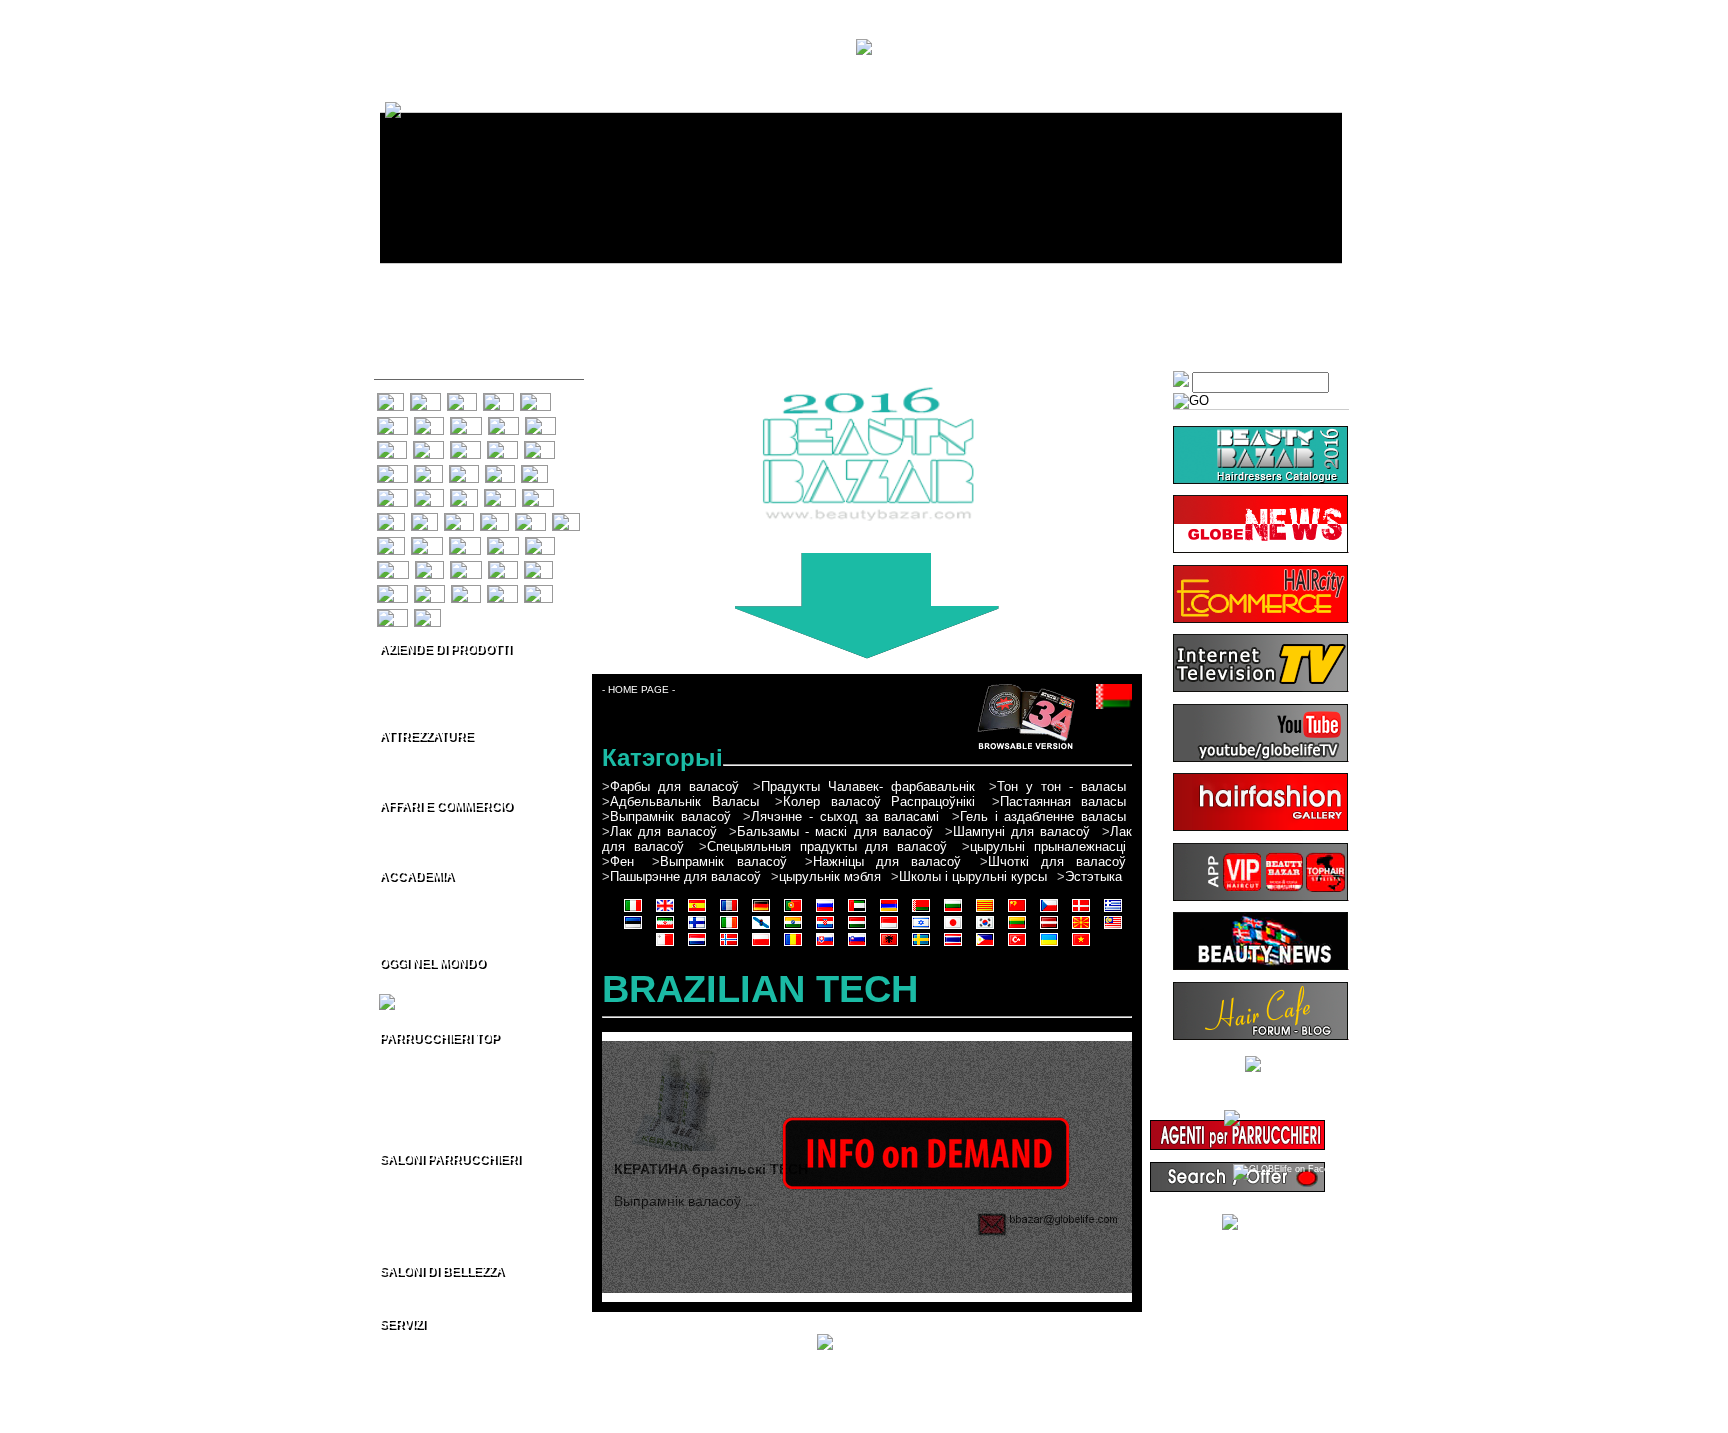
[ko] (985, 927)
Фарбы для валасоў (674, 786)
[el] (1113, 910)
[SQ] (392, 591)
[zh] (1017, 910)
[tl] (985, 944)
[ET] (464, 471)
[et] (633, 927)
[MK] (427, 543)
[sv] (921, 944)
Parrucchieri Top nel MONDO (460, 1127)
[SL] (538, 567)
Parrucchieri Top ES (435, 1110)
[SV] (466, 591)
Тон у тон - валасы (1061, 786)
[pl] (761, 944)
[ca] (985, 910)
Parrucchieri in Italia (436, 1180)
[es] (697, 910)
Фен (622, 861)
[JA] (494, 519)
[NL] (540, 543)
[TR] (392, 615)
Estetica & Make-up (434, 687)
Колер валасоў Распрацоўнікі (879, 801)
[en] (665, 910)
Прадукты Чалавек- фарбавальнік (868, 786)
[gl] (761, 927)
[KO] (530, 519)
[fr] (729, 910)
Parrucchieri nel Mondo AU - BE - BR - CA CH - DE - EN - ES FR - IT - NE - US (442, 1218)
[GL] (429, 495)
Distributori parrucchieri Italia (462, 827)
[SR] (429, 591)
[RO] (466, 567)
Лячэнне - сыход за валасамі (845, 816)
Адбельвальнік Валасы (684, 801)
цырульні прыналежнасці (1048, 846)
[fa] (665, 927)
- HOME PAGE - (638, 689)
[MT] (503, 543)
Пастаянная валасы (1063, 801)
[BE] (392, 447)
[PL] (429, 567)
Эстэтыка (1093, 876)
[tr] (1017, 944)
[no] (729, 944)
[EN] (425, 399)
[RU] (466, 423)
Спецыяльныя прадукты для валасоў (827, 846)
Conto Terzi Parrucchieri (448, 704)
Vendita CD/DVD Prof (438, 914)
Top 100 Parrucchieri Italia (453, 1059)
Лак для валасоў (663, 831)
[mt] (665, 944)
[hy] (889, 910)
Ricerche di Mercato (436, 1379)
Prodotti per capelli (432, 670)
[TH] (502, 591)
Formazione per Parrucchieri (460, 897)
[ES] (462, 399)
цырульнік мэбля (830, 876)
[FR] (498, 399)
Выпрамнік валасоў (670, 816)
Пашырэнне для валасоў (685, 876)
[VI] (427, 615)
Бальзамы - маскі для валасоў (834, 831)
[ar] (857, 910)
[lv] (1049, 927)
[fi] (697, 927)
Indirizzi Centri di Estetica (451, 1292)
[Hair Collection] (1260, 1219)
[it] (633, 910)
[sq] (889, 944)
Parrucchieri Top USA (440, 1076)
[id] (889, 927)
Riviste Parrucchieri (436, 1362)
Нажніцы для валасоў (887, 861)
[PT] (429, 423)
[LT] (566, 519)
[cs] (1049, 910)
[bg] (953, 910)
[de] (761, 910)
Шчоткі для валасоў (1057, 861)
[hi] (793, 927)
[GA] (392, 495)
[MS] (465, 543)
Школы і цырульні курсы (973, 876)
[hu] (857, 927)
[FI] (534, 471)
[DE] (535, 399)
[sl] (857, 944)
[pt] (793, 910)
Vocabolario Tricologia (441, 1413)
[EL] (428, 471)
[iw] (921, 927)
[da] (1081, 910)
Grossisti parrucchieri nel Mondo (472, 844)
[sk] (825, 944)
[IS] (424, 519)
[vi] (1081, 944)
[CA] (465, 447)
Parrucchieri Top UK (436, 1093)
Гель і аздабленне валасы (1043, 816)
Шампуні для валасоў (1021, 831)
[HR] (500, 495)
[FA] (500, 471)
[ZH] (502, 447)
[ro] (793, 944)
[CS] (539, 447)
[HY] (540, 423)
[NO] (393, 567)
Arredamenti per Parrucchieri (463, 774)
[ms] (1113, 927)
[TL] (538, 591)
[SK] (503, 567)
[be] (921, 910)
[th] (953, 944)
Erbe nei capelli (422, 1396)
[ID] (391, 519)
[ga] (729, 927)
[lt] (1017, 927)
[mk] (1081, 927)
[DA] (392, 471)
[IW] (459, 519)
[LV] (391, 543)
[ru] (825, 910)
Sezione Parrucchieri (438, 1345)
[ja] (953, 927)
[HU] (538, 495)
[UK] (392, 423)
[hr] (825, 927)
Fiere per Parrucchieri (441, 984)
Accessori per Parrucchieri (456, 757)
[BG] (428, 447)
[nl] (697, 944)
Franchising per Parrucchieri (460, 931)
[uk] (1049, 944)
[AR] (503, 423)
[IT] (390, 399)
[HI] (464, 495)
